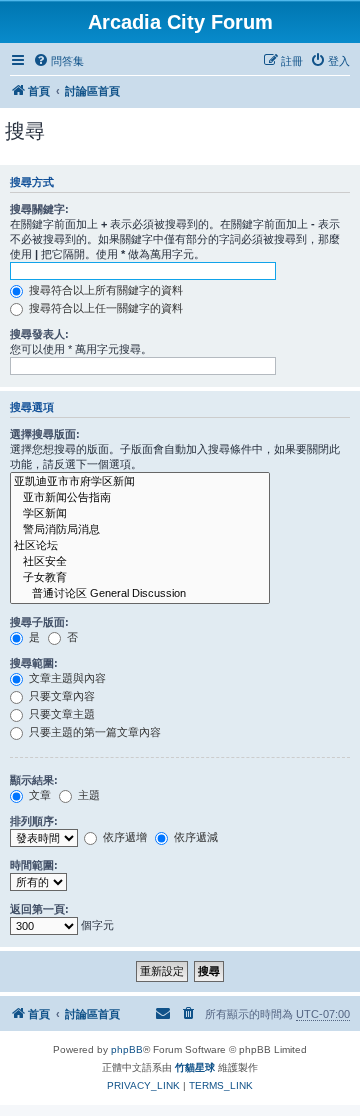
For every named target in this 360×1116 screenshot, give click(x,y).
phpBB (127, 1049)
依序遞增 (123, 837)
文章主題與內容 (66, 678)
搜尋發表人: (39, 334)
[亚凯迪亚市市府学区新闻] (140, 482)
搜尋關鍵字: (39, 209)
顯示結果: (34, 780)
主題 (87, 795)
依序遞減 (194, 837)
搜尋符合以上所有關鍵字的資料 (104, 290)
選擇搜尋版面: (45, 434)
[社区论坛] (140, 546)
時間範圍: (34, 865)
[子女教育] (140, 578)
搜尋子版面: (39, 622)
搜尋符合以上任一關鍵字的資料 (104, 308)
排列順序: (34, 821)
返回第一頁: (39, 909)
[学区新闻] (140, 514)
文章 (38, 795)
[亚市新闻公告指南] (140, 498)
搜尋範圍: (34, 663)
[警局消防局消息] (140, 530)
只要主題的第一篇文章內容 (93, 732)
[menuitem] (58, 61)
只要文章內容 (60, 696)
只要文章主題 (60, 714)
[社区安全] (140, 562)
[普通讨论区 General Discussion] (140, 594)
